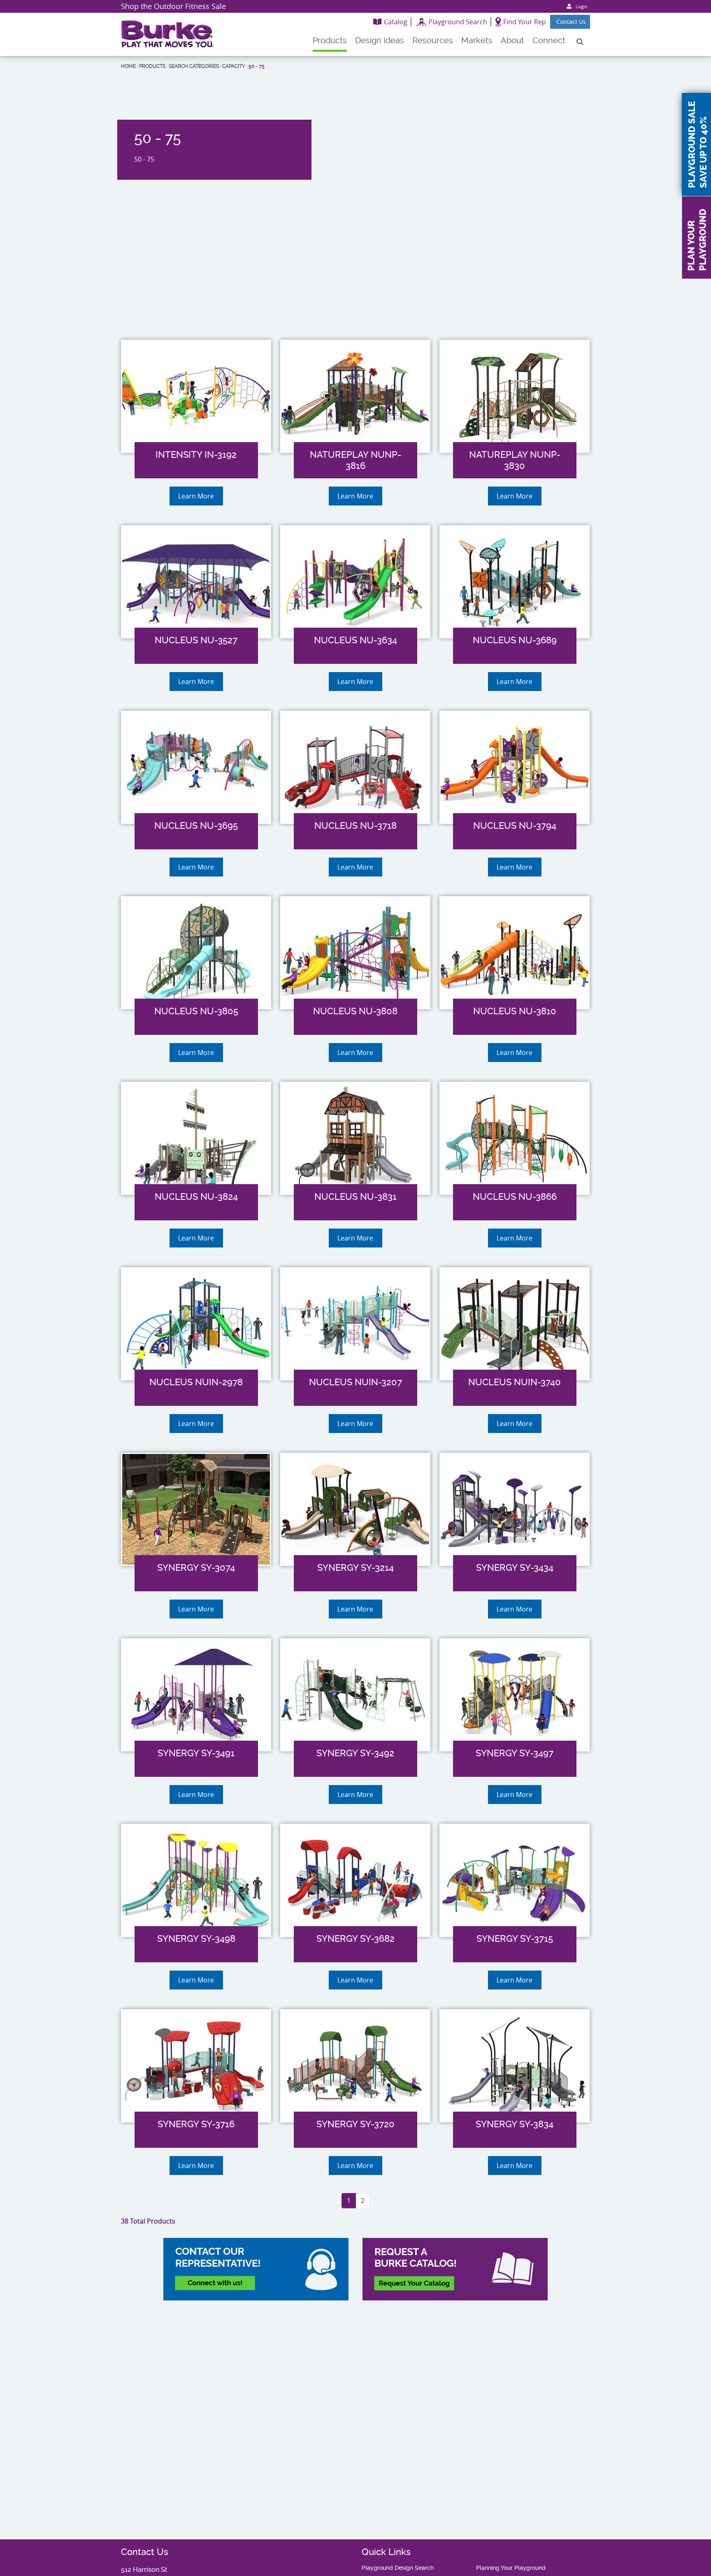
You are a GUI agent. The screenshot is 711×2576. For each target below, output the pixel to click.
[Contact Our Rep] (256, 2269)
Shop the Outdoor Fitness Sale (173, 6)
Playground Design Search (398, 2568)
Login (582, 6)
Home (128, 66)
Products (152, 66)
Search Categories (194, 66)
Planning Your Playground (511, 2568)
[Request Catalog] (455, 2269)
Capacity (234, 66)
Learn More (196, 496)
